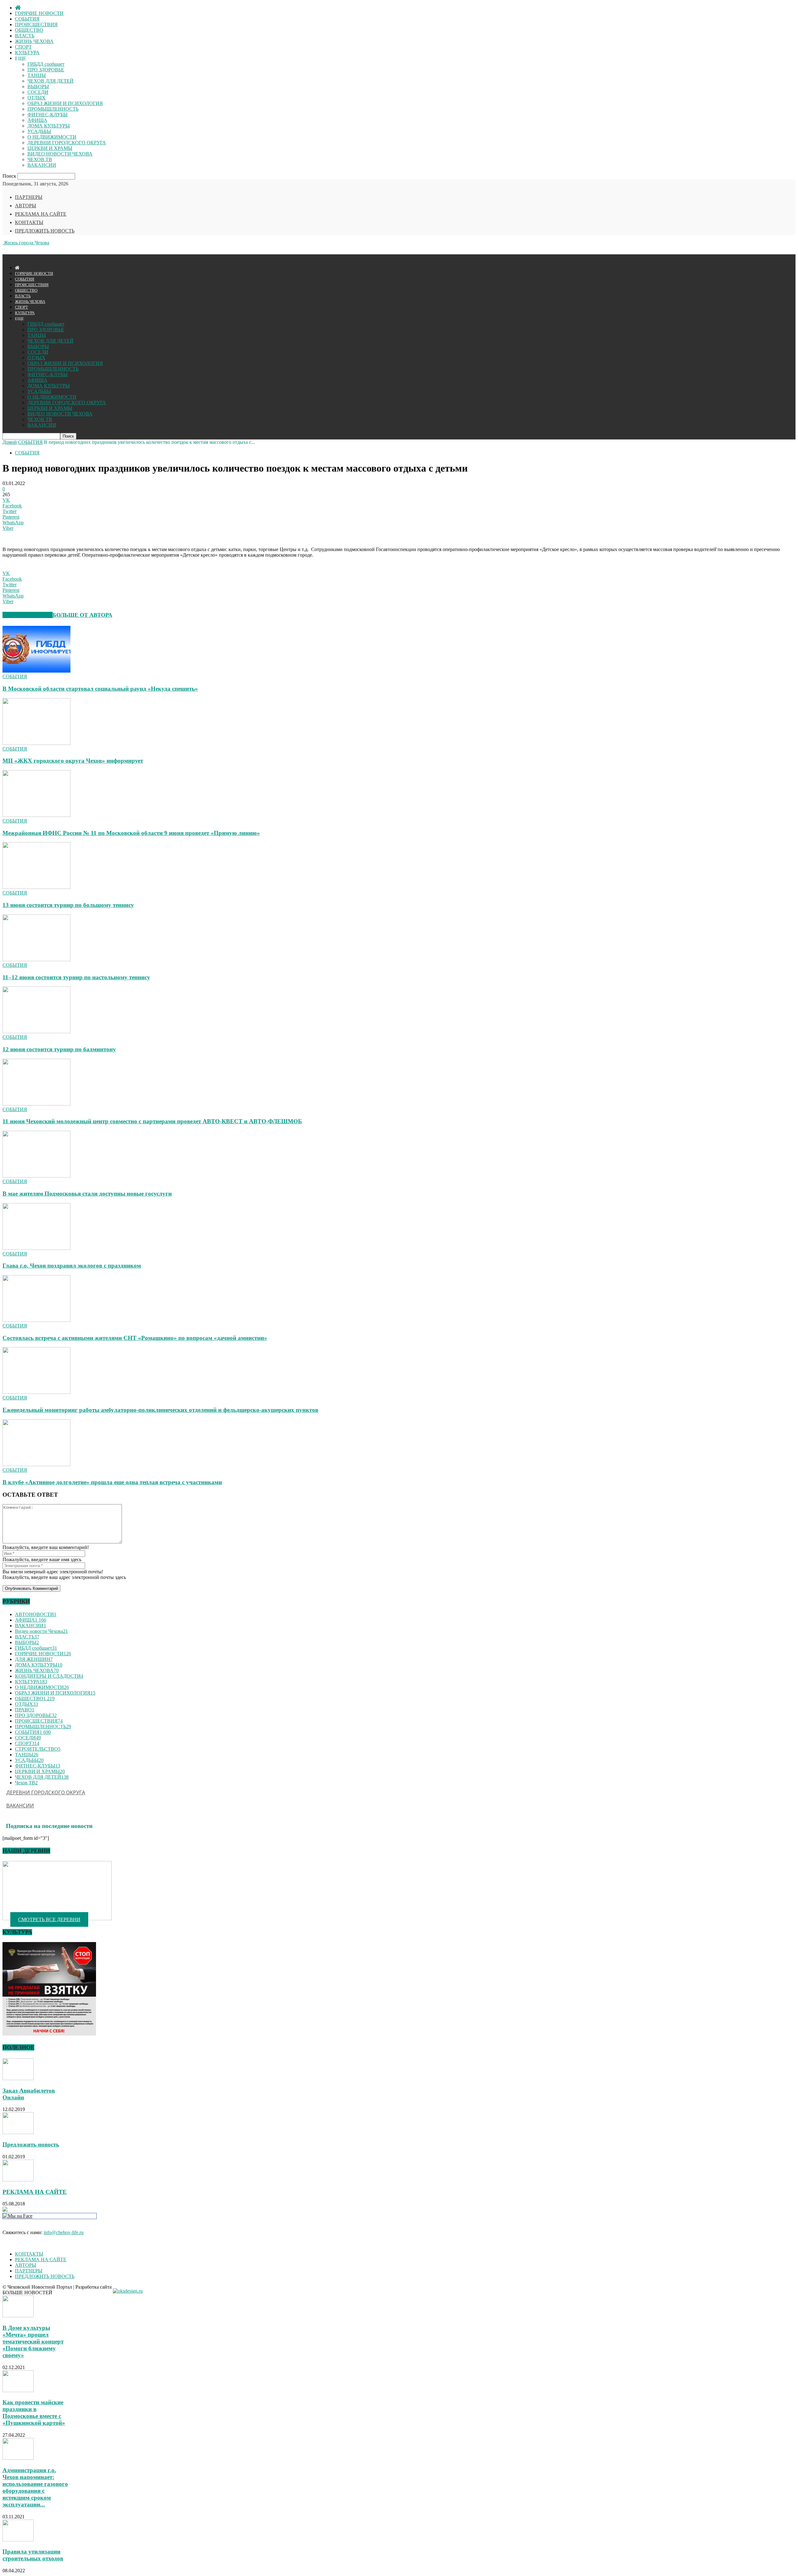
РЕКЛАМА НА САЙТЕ (41, 214)
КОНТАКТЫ (29, 222)
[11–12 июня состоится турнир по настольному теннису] (36, 959)
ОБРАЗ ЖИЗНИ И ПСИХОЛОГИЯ (65, 103)
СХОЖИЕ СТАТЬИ (28, 615)
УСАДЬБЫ (39, 131)
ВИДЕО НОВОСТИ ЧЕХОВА (60, 154)
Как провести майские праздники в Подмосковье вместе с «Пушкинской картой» (34, 2413)
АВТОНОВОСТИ (36, 1614)
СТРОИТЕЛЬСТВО (38, 1749)
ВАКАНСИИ (42, 165)
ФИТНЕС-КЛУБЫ (48, 115)
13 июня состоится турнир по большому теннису (68, 905)
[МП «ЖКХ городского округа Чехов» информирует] (36, 743)
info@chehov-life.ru (64, 2232)
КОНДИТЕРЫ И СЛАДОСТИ (49, 1676)
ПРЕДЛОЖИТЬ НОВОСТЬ (45, 231)
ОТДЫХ (36, 98)
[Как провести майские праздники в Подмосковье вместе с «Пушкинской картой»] (18, 2390)
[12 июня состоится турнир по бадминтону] (36, 1031)
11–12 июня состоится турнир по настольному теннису (76, 977)
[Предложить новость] (18, 2132)
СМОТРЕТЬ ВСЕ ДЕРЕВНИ (49, 1919)
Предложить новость (31, 2144)
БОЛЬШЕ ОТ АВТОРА (82, 615)
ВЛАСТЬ (25, 36)
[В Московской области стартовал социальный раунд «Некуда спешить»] (36, 671)
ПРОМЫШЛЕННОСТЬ (53, 109)
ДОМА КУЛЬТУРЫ (49, 126)
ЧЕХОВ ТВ (40, 159)
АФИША (37, 120)
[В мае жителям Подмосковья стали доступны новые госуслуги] (36, 1176)
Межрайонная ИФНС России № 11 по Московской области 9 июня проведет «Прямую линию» (131, 833)
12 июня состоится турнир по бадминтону (59, 1049)
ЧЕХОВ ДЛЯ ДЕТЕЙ (50, 81)
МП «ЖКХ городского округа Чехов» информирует (73, 761)
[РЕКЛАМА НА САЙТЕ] (18, 2180)
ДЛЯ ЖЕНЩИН (34, 1659)
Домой (10, 442)
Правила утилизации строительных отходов (33, 2555)
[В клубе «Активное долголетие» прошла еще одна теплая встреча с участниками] (36, 1464)
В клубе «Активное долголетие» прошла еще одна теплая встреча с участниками (112, 1482)
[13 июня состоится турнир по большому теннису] (36, 887)
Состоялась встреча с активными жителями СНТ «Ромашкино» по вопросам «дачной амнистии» (135, 1338)
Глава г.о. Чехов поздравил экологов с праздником (72, 1266)
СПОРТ (23, 47)
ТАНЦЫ (37, 75)
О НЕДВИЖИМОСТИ (52, 137)
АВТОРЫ (26, 206)
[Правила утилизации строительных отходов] (18, 2540)
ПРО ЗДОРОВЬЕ (46, 70)
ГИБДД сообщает (46, 64)
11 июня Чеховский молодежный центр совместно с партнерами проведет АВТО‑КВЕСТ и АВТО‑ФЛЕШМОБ (152, 1121)
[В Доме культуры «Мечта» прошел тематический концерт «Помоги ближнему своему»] (18, 2316)
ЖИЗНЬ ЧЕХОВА (34, 41)
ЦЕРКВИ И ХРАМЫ (50, 148)
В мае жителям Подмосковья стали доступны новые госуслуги (87, 1194)
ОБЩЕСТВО (29, 30)
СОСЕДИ (38, 92)
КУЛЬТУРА (27, 53)
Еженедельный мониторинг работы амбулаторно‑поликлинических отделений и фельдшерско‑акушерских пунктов (160, 1410)
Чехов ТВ (26, 1783)
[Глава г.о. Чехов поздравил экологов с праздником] (36, 1248)
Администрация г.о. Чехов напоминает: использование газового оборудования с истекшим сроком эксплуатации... (35, 2487)
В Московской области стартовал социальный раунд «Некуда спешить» (100, 689)
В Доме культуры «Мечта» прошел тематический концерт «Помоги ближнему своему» (33, 2341)
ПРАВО (25, 1710)
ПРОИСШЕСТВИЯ (36, 24)
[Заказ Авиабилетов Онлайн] (18, 2078)
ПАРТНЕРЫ (29, 197)
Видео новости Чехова (41, 1631)
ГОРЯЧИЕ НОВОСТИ (39, 13)
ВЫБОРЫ (38, 86)
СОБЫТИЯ (27, 19)
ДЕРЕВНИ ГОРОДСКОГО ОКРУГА (67, 143)
